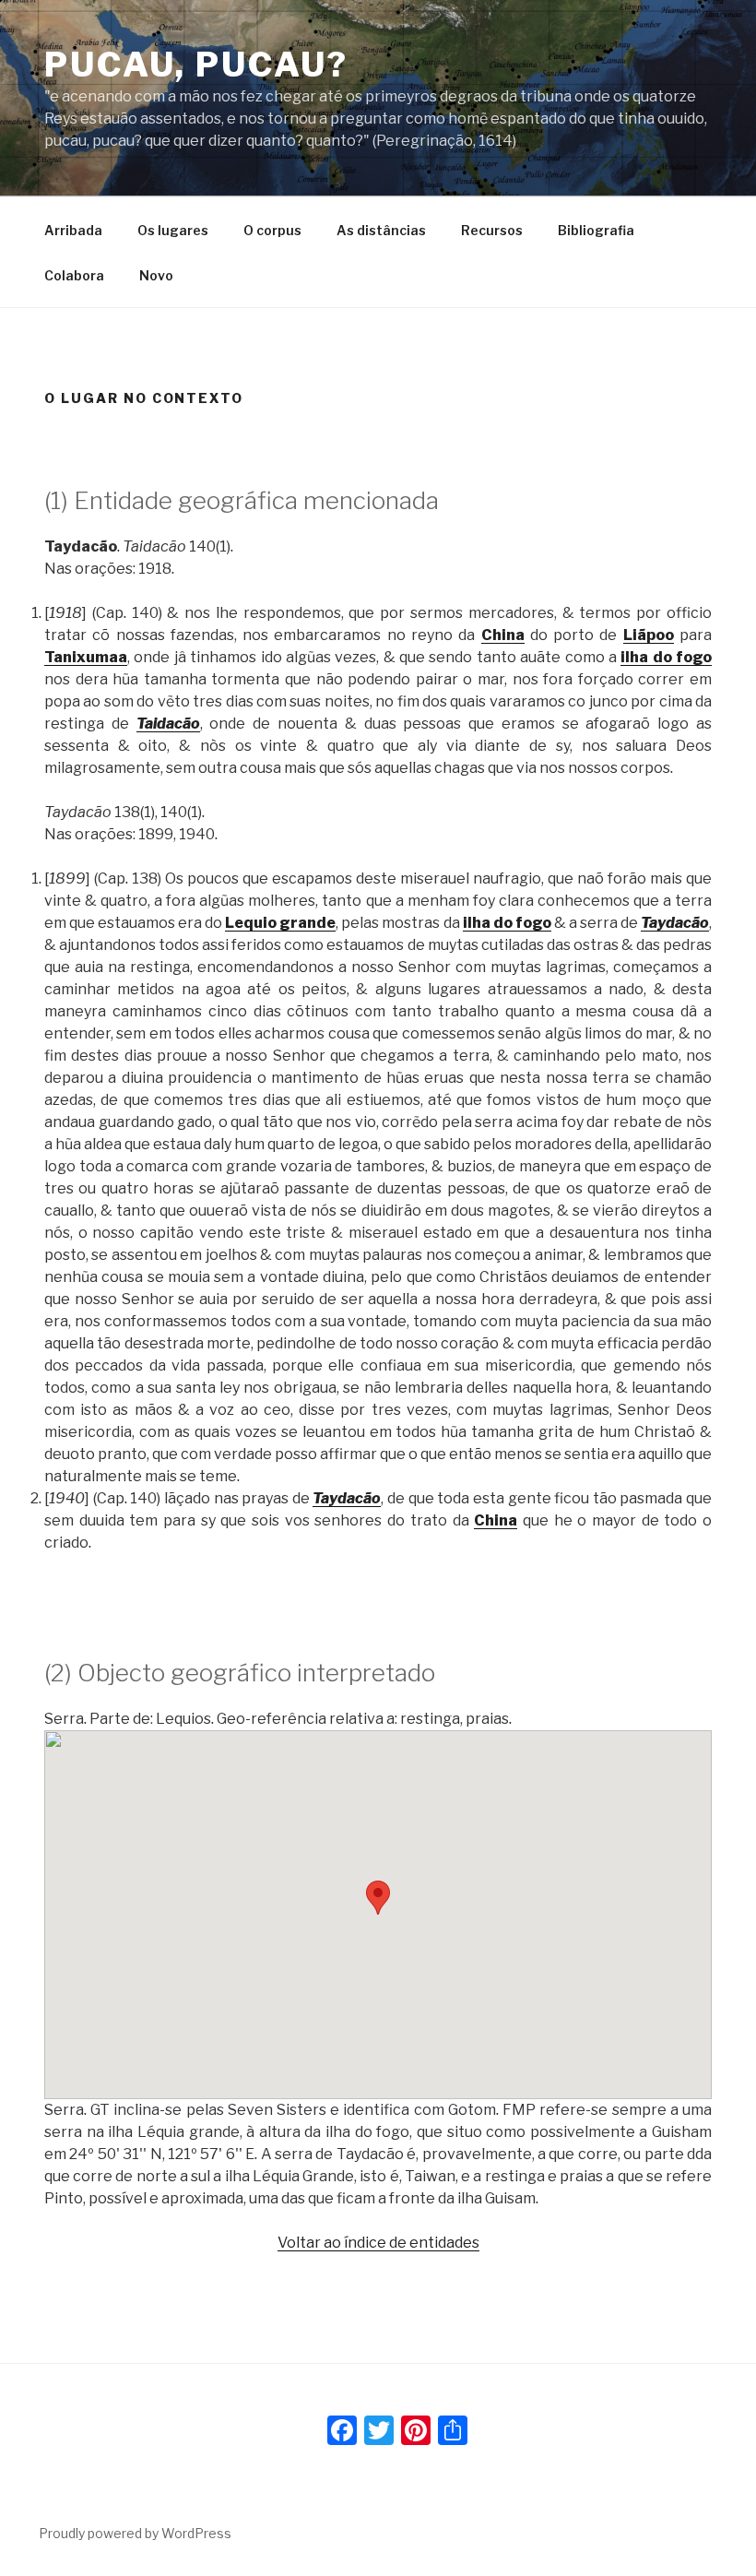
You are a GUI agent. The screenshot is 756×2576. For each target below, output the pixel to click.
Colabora (74, 275)
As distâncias (381, 230)
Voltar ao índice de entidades (378, 2243)
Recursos (492, 230)
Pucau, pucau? (196, 65)
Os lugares (173, 230)
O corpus (272, 230)
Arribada (73, 230)
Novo (156, 275)
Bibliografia (596, 230)
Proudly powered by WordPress (135, 2533)
